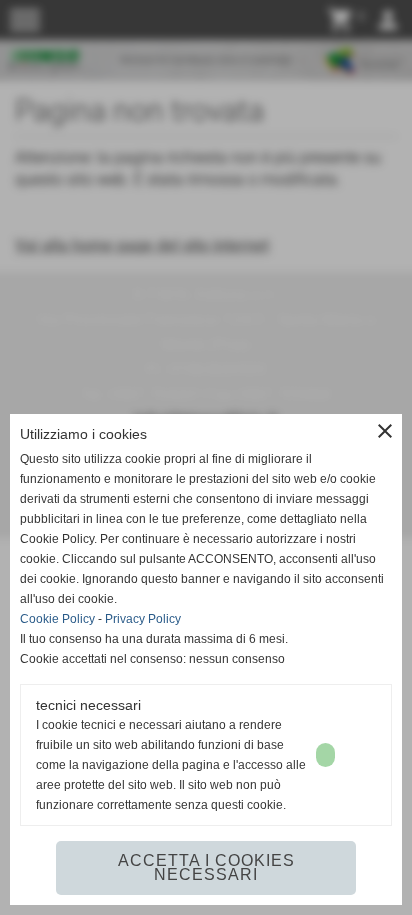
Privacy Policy (143, 619)
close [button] (385, 431)
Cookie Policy (57, 619)
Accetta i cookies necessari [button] (206, 867)
